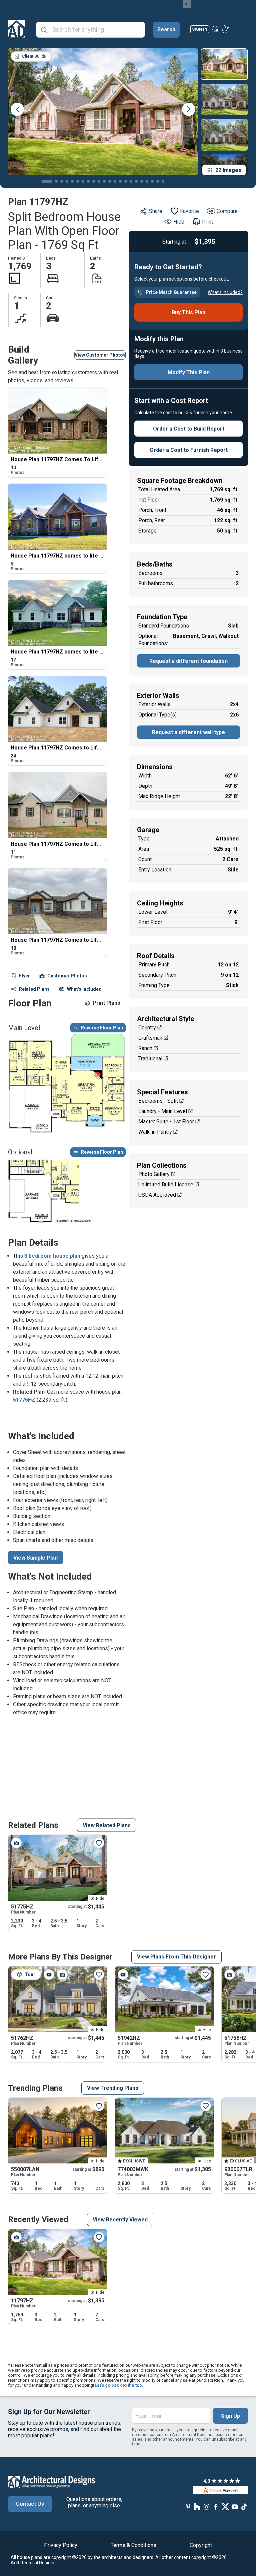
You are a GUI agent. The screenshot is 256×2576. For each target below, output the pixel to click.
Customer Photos (67, 976)
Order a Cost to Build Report (189, 429)
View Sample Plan (35, 1558)
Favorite (189, 211)
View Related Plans (107, 1825)
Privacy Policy (61, 2545)
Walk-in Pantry (155, 1132)
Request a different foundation (188, 661)
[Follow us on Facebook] (216, 2507)
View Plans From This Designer (176, 1957)
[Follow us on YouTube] (235, 2507)
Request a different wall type (188, 732)
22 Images (228, 170)
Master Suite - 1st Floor (166, 1122)
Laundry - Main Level (163, 1111)
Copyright (201, 2545)
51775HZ (24, 1400)
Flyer (24, 976)
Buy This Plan (188, 312)
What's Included (84, 989)
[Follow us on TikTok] (244, 2507)
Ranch (145, 1048)
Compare (227, 211)
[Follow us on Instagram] (207, 2507)
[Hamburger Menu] (244, 29)
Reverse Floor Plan (102, 1028)
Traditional (150, 1059)
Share (156, 211)
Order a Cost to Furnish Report (189, 450)
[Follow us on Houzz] (197, 2507)
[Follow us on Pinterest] (188, 2507)
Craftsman (150, 1038)
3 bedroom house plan (52, 1256)
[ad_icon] (17, 29)
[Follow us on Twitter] (225, 2507)
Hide (179, 222)
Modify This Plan (189, 372)
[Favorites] (215, 29)
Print (207, 222)
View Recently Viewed (120, 2220)
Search (166, 29)
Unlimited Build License (166, 1185)
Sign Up (230, 2416)
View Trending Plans (113, 2088)
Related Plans (34, 989)
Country (147, 1028)
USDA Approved (157, 1195)
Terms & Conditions (133, 2545)
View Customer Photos (100, 355)
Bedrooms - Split (158, 1101)
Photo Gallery (154, 1174)
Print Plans (106, 1003)
